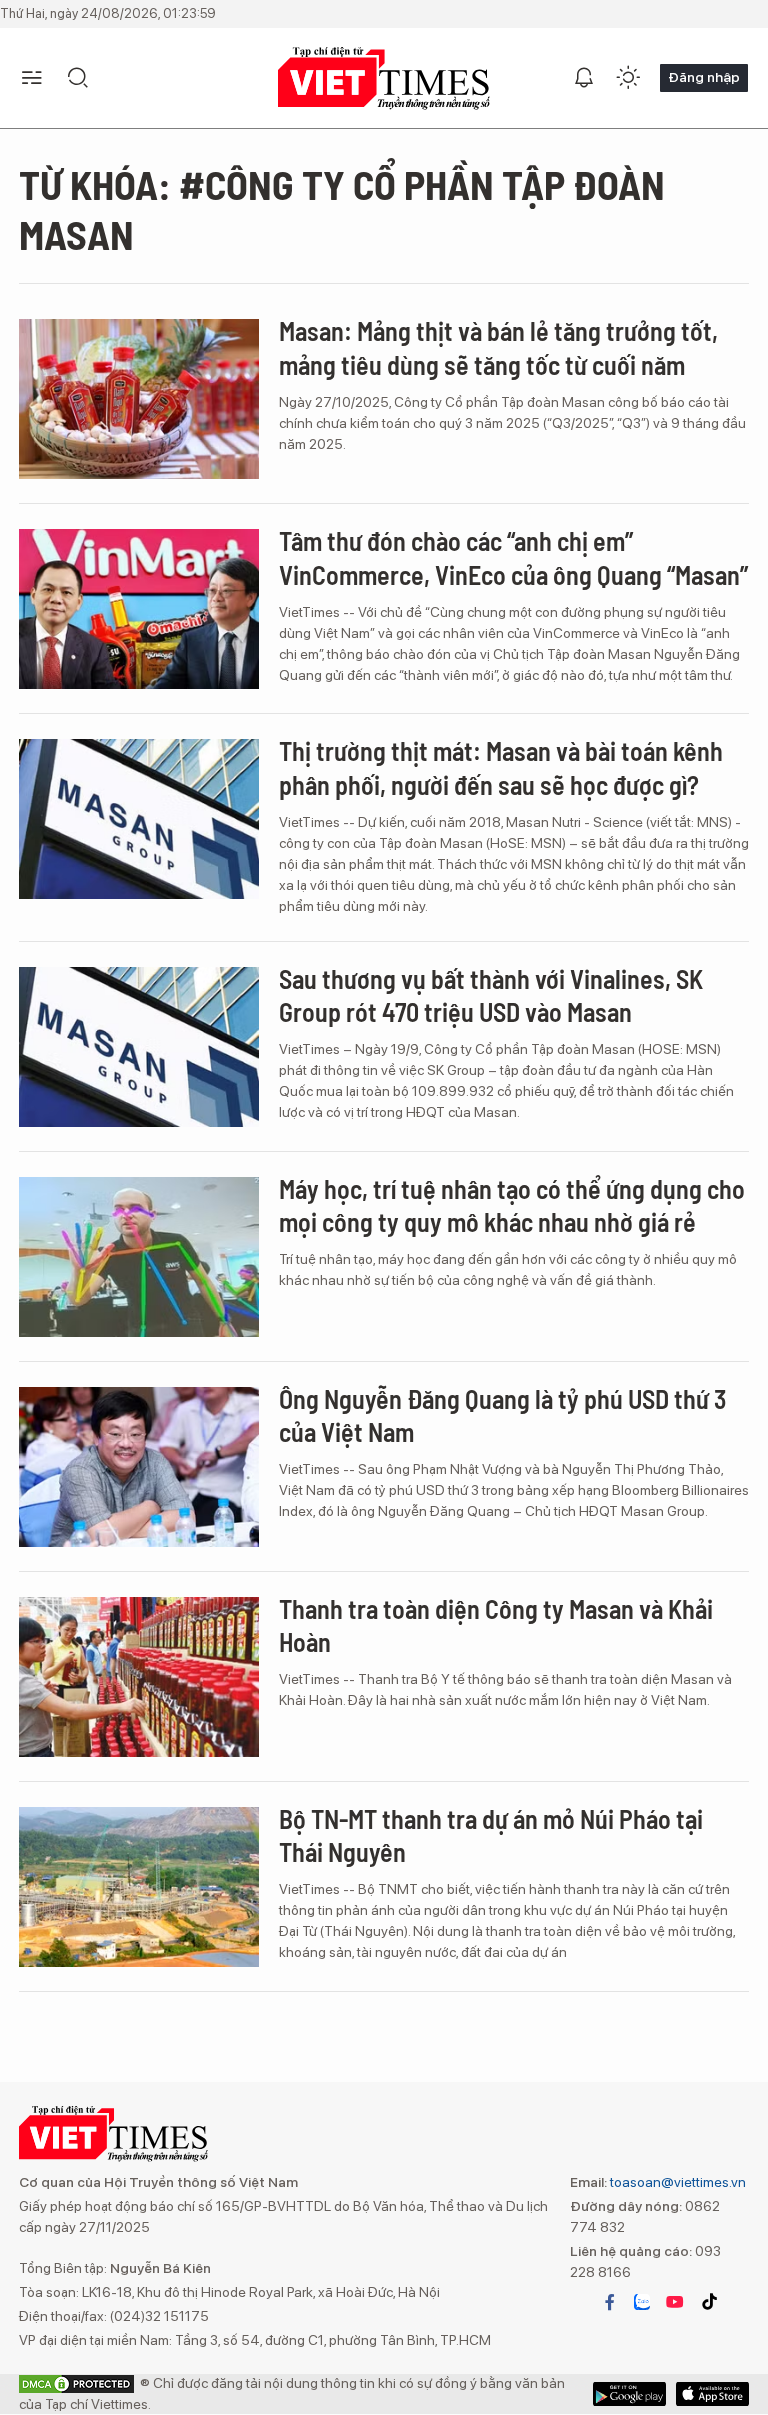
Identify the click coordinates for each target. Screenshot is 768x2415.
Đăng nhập (704, 77)
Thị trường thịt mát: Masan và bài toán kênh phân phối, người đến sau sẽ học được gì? (501, 767)
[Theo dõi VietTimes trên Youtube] (675, 2302)
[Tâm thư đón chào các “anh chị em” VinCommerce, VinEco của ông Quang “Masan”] (139, 609)
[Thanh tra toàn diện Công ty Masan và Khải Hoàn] (139, 1677)
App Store (629, 2394)
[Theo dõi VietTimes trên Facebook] (610, 2302)
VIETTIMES (384, 78)
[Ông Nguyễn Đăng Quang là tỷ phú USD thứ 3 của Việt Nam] (139, 1467)
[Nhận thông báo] (584, 78)
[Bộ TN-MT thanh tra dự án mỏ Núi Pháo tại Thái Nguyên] (139, 1887)
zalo (642, 2302)
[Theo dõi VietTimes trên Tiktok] (709, 2302)
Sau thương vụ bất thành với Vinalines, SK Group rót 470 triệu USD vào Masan (491, 995)
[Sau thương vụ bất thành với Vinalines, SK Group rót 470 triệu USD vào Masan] (139, 1047)
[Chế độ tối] (628, 78)
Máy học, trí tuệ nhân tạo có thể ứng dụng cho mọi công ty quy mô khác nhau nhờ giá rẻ (512, 1205)
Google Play (712, 2394)
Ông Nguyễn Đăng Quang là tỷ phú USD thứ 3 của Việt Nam (502, 1415)
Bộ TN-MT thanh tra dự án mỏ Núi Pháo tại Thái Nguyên (491, 1835)
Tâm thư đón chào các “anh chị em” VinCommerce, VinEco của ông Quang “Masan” (513, 557)
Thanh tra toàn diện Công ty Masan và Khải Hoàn (496, 1625)
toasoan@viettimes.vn (676, 2182)
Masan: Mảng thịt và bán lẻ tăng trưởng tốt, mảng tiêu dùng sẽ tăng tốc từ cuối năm (498, 347)
